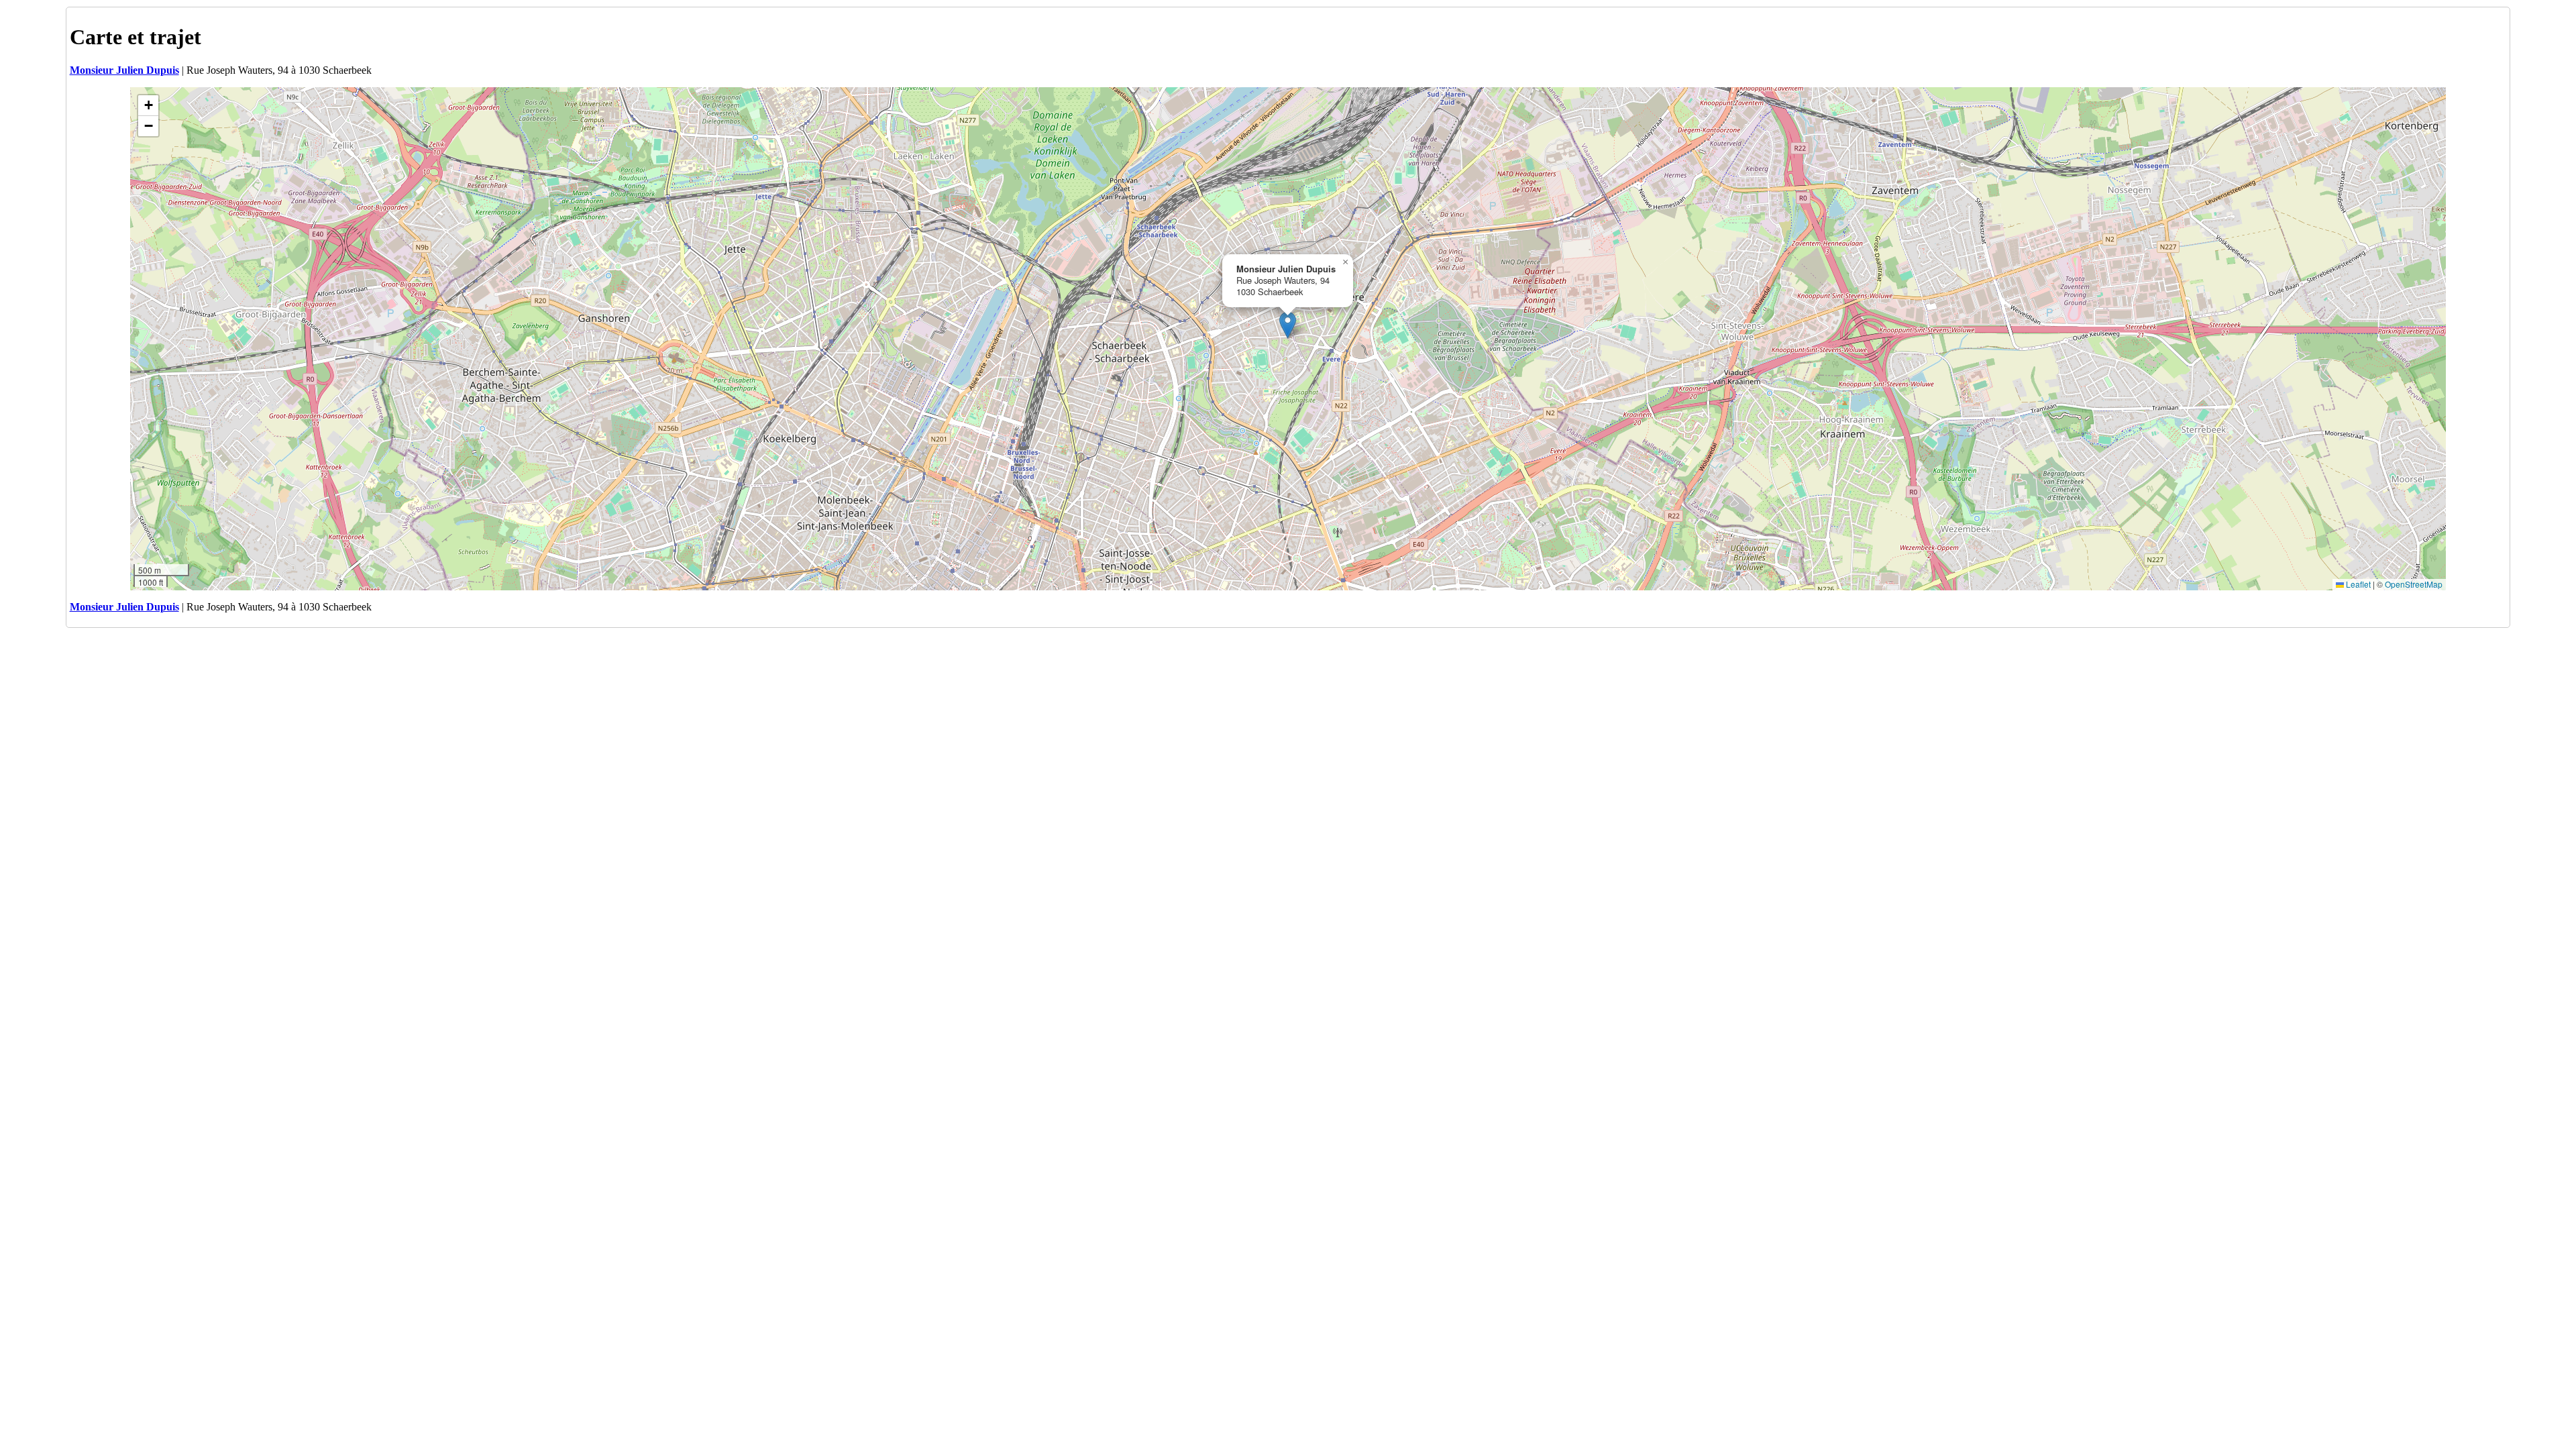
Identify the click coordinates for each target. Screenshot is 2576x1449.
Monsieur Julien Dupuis (124, 70)
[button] (1288, 325)
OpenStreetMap (2414, 584)
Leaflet (2357, 584)
